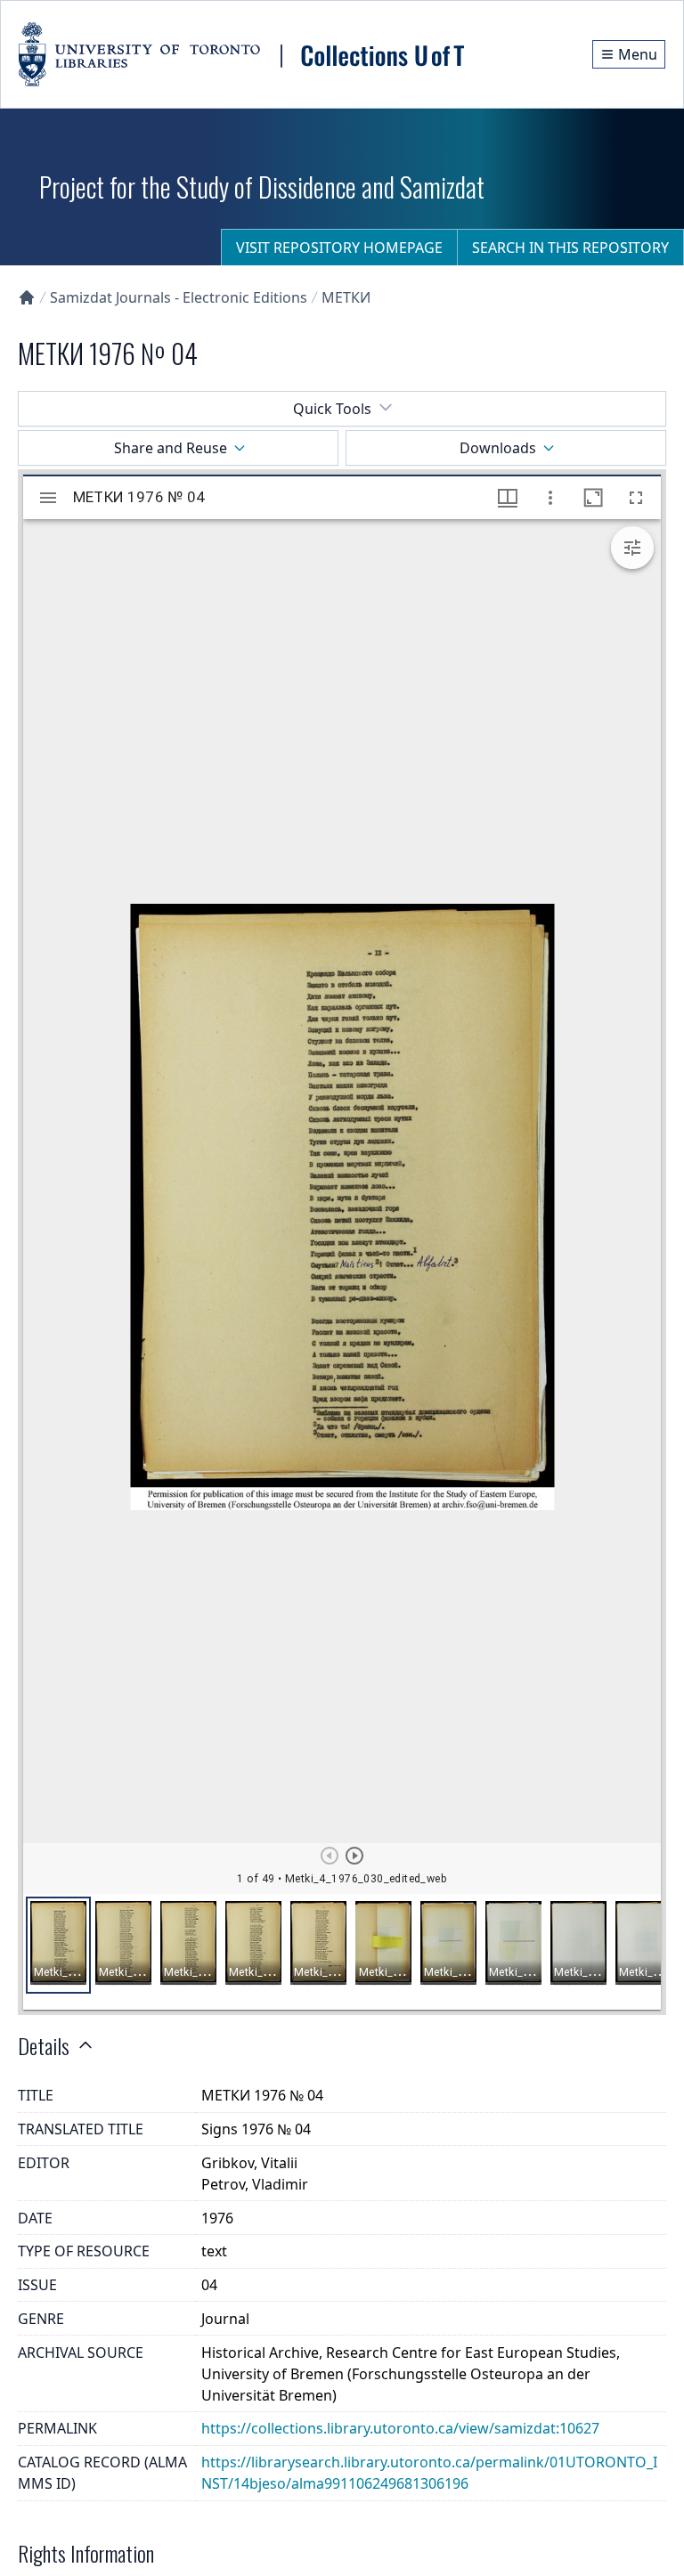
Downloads (498, 448)
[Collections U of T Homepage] (27, 297)
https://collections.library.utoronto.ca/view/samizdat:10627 (400, 2428)
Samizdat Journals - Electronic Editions (179, 297)
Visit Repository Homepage (339, 248)
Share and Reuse (171, 448)
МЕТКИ (346, 297)
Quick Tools (332, 409)
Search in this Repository (570, 248)
